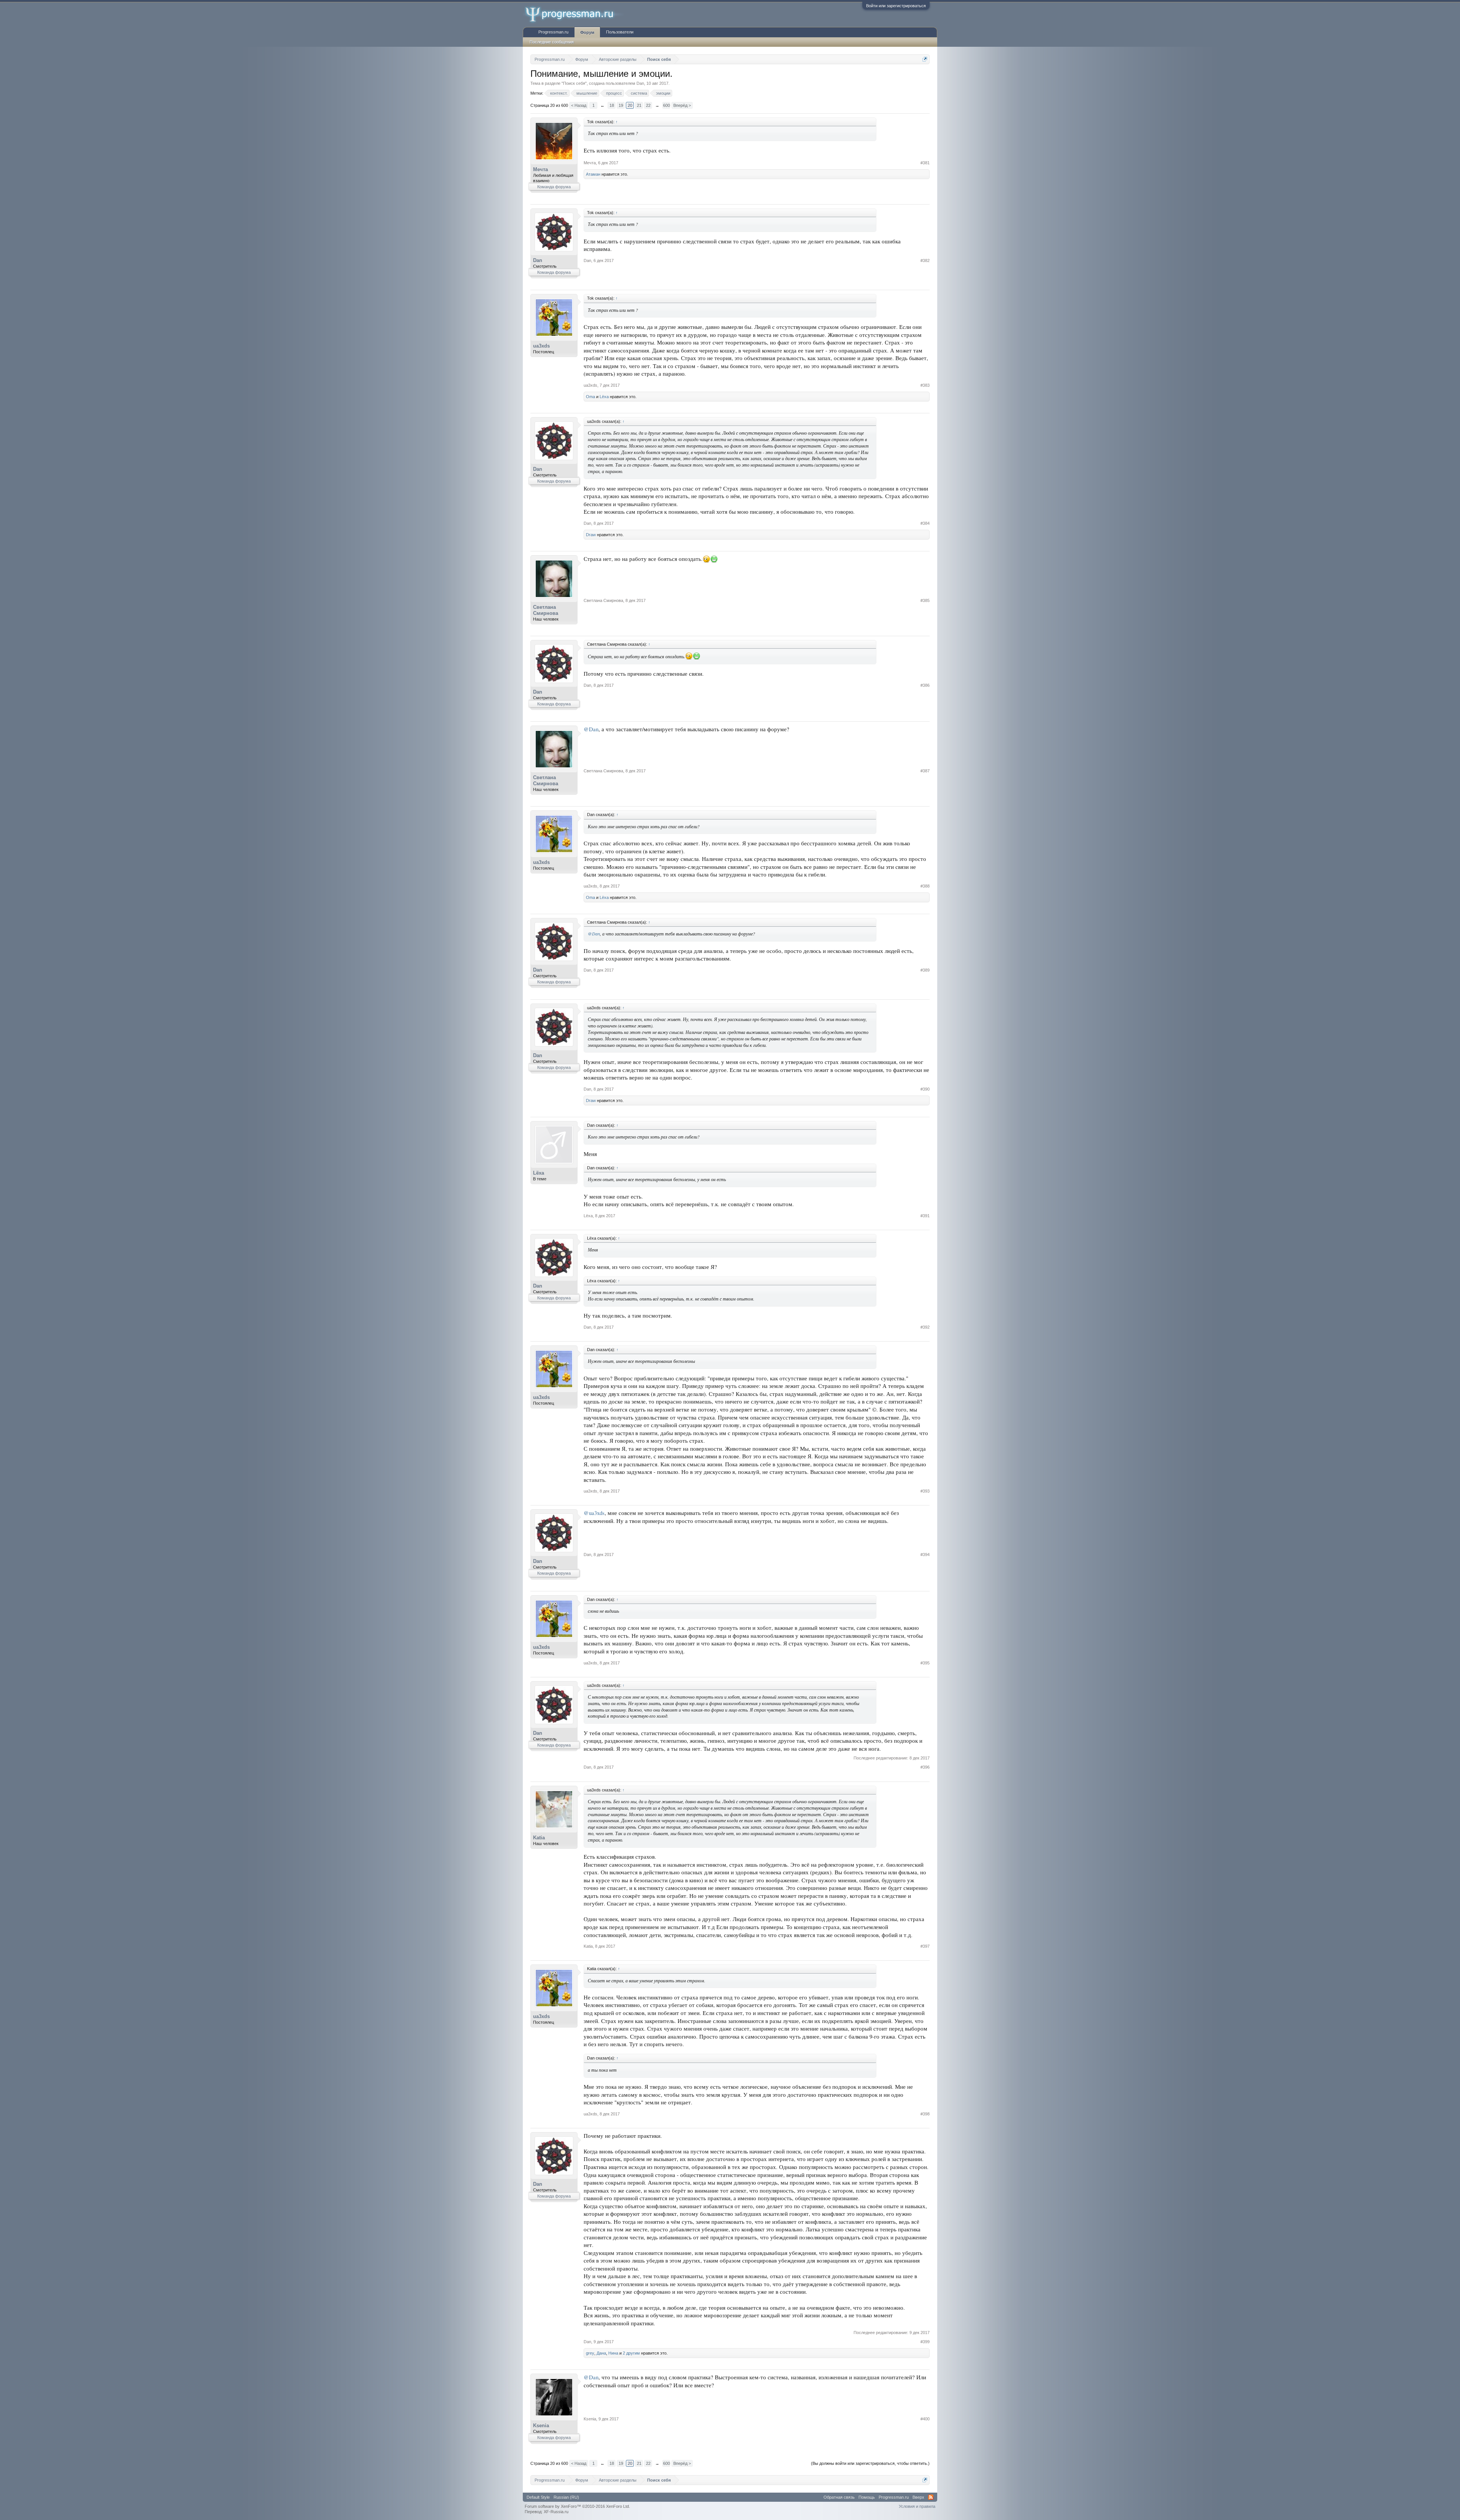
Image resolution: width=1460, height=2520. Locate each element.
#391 (925, 1216)
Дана (601, 2353)
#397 (925, 1946)
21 (639, 105)
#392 (925, 1327)
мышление (587, 93)
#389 (925, 970)
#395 (925, 1663)
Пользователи (620, 32)
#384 (925, 523)
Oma (590, 397)
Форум (587, 32)
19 (621, 105)
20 (630, 105)
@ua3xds (594, 1513)
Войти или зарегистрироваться (896, 6)
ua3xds (541, 346)
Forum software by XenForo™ (577, 2506)
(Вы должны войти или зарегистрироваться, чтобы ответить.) (870, 2463)
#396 (925, 1767)
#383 (925, 385)
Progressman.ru (553, 32)
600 (667, 105)
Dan (640, 83)
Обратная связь (839, 2497)
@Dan (591, 729)
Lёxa (604, 397)
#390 (925, 1089)
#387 (925, 771)
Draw (591, 535)
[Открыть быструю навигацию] (925, 59)
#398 (925, 2114)
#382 (925, 260)
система (639, 93)
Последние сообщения (552, 42)
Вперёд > (682, 105)
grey (590, 2353)
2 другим (631, 2353)
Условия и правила (917, 2506)
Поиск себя (574, 83)
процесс (614, 93)
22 (648, 105)
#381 (925, 163)
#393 (925, 1491)
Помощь (867, 2497)
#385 (925, 600)
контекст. (559, 93)
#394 (925, 1555)
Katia (539, 1838)
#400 (925, 2419)
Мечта (540, 169)
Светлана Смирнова (546, 610)
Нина (613, 2353)
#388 (925, 886)
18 (612, 105)
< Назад (579, 105)
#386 (925, 685)
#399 (925, 2342)
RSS (931, 2497)
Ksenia (541, 2426)
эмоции (663, 93)
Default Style (538, 2497)
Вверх (918, 2497)
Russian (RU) (566, 2497)
